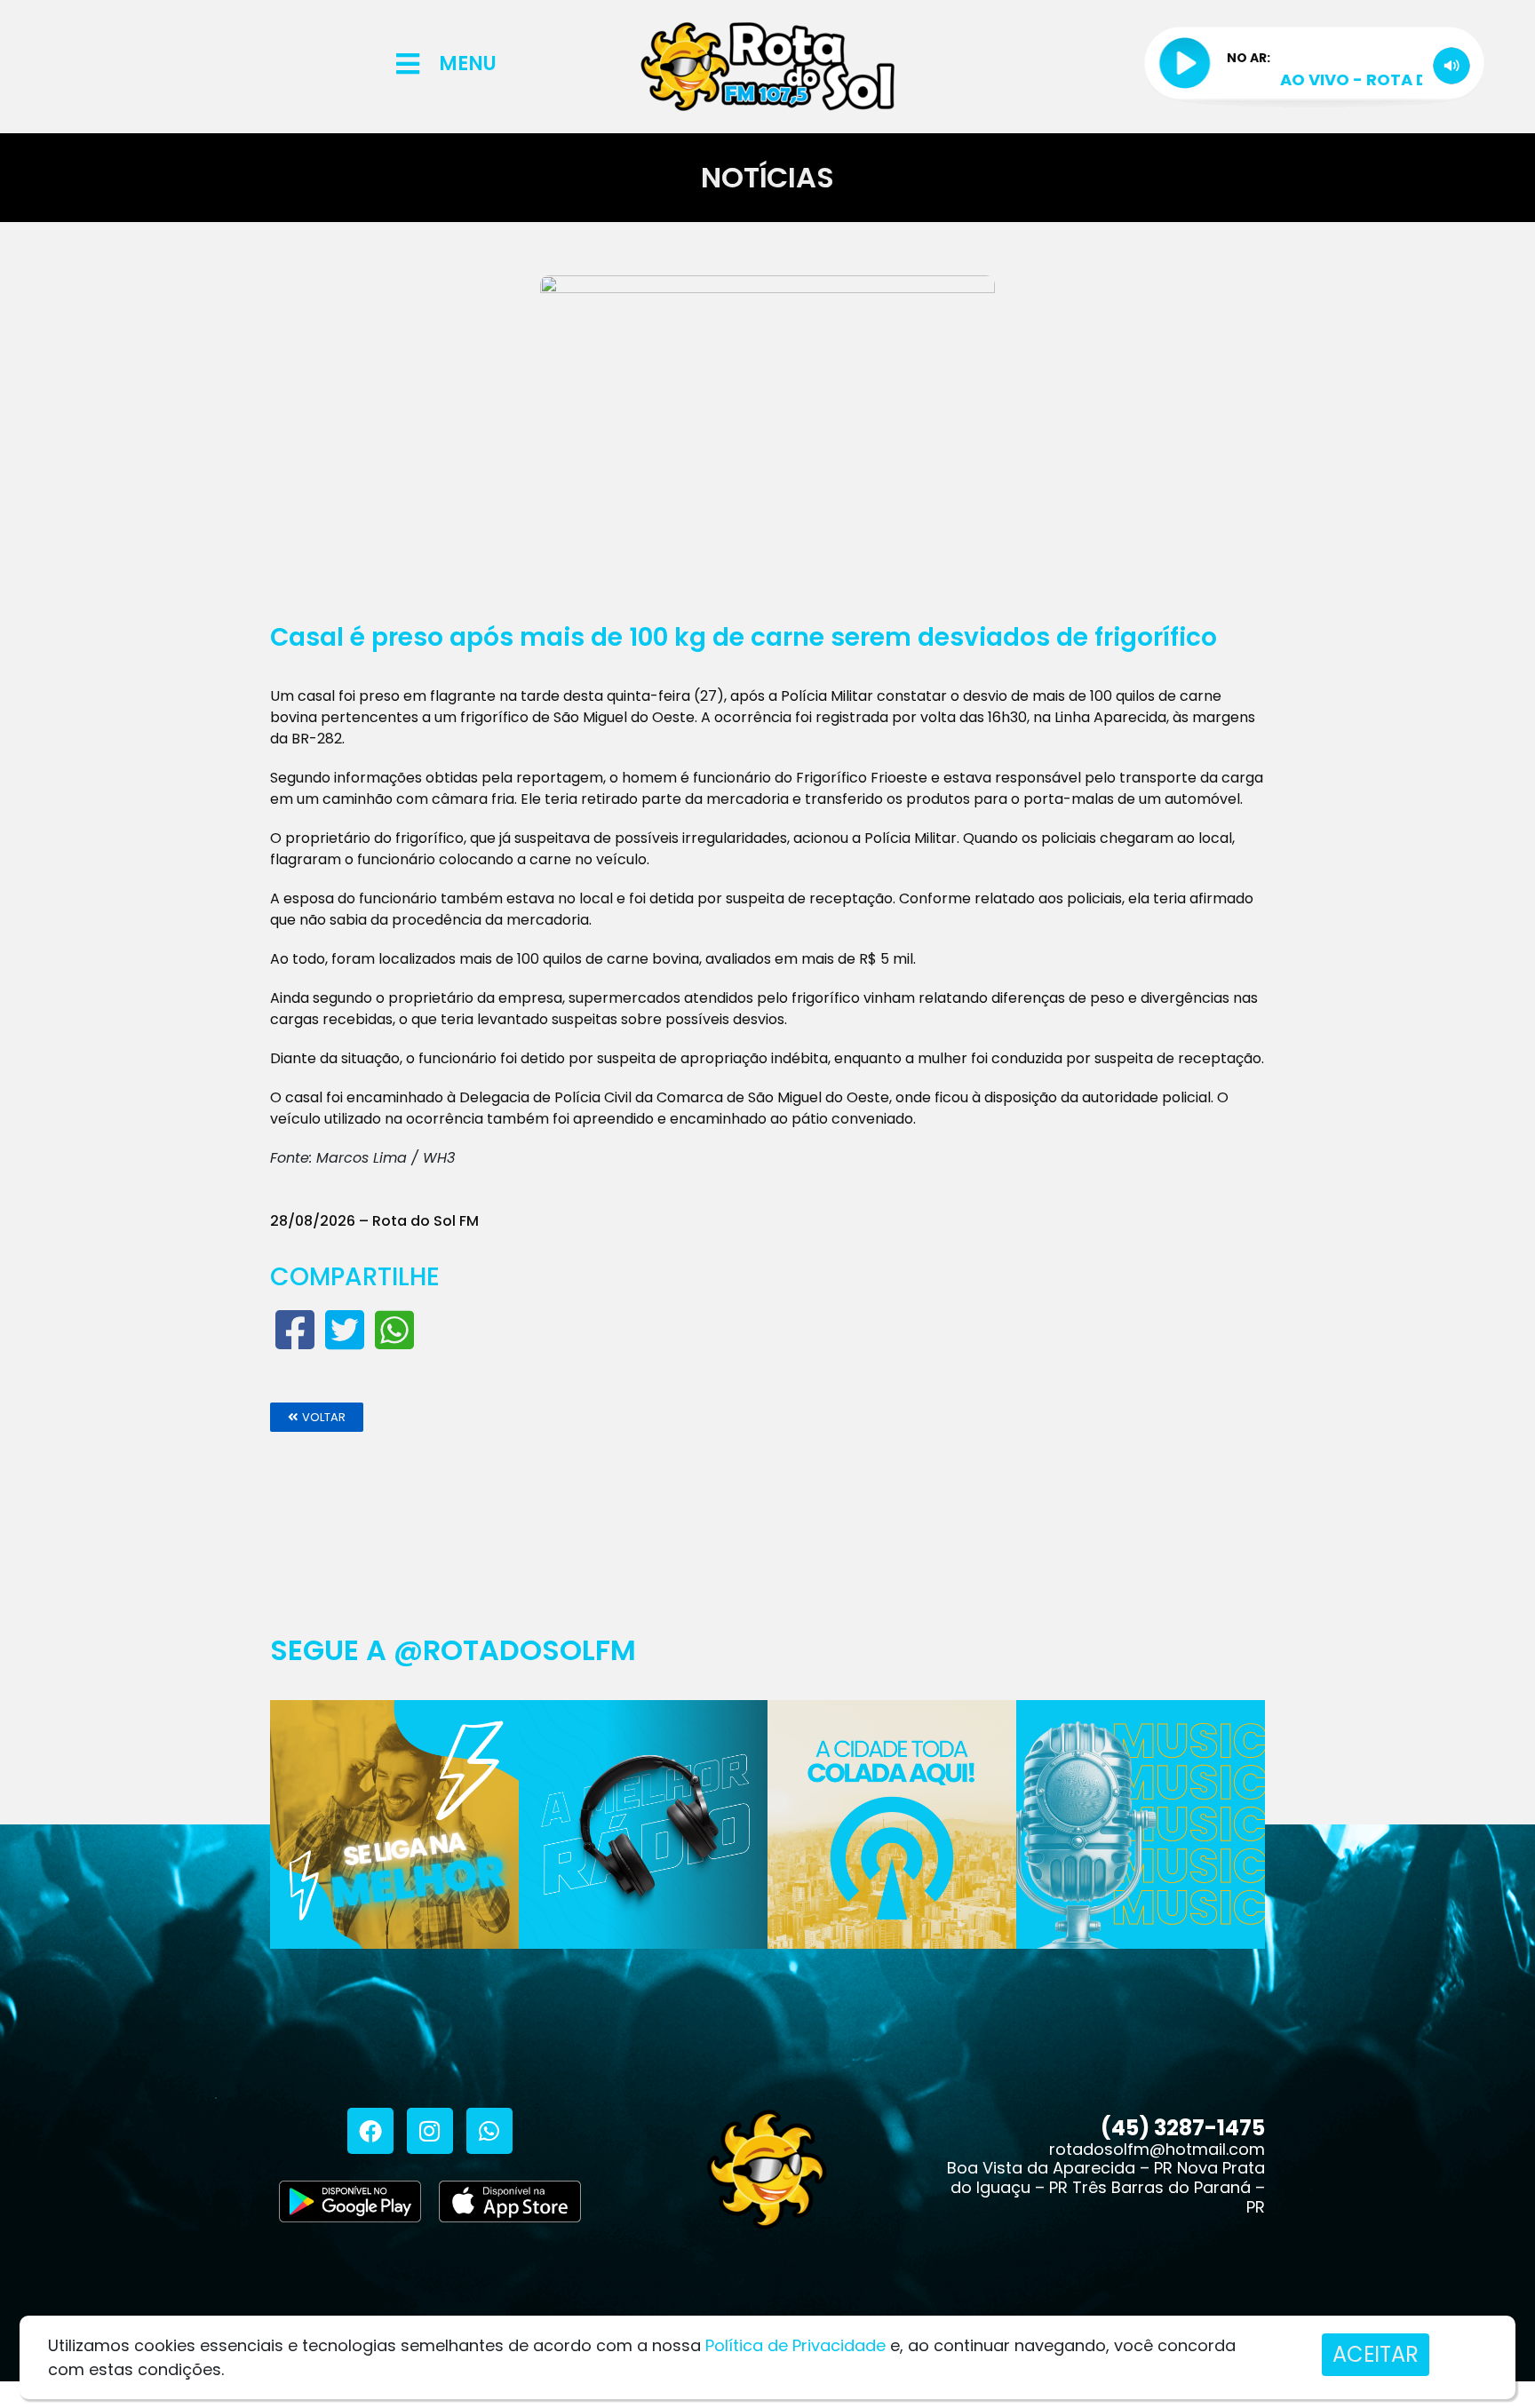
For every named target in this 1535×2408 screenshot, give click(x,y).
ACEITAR (1376, 2354)
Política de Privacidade (795, 2345)
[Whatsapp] (489, 2131)
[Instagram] (430, 2131)
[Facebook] (370, 2131)
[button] (317, 1417)
